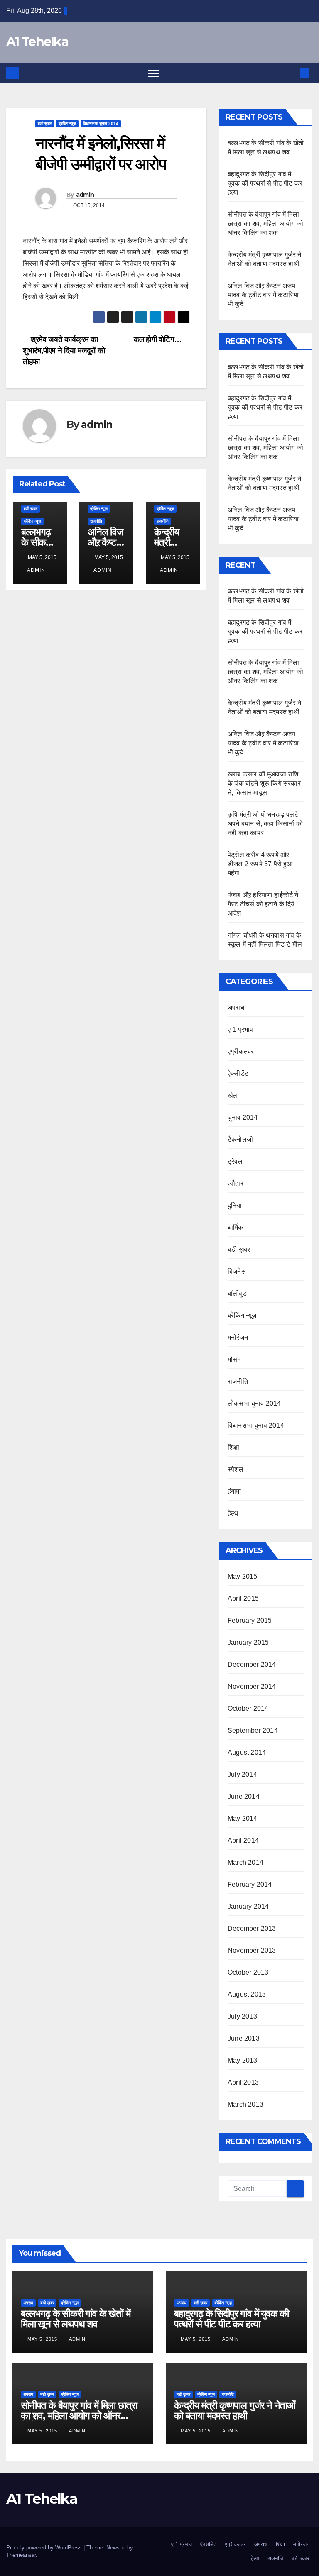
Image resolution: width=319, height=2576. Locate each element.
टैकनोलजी (240, 1139)
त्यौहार (236, 1183)
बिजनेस (237, 1271)
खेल (232, 1095)
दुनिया (235, 1205)
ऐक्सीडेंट (238, 1073)
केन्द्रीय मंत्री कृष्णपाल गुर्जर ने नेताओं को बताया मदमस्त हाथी (235, 2410)
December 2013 (252, 1928)
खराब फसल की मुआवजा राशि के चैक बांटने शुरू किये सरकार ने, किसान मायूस (264, 783)
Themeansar (21, 2555)
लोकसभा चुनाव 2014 (254, 1403)
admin (85, 195)
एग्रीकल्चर (241, 1051)
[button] (291, 73)
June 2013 (244, 2038)
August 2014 (247, 1752)
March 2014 (245, 1862)
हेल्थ (233, 1513)
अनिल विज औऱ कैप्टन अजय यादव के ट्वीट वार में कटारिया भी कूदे (263, 295)
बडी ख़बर (45, 123)
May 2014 (243, 1818)
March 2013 (245, 2104)
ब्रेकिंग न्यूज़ (67, 123)
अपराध (236, 1007)
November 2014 (252, 1686)
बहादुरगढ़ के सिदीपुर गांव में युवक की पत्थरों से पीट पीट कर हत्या (265, 183)
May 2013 (243, 2060)
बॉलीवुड (237, 1293)
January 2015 (248, 1642)
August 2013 (247, 1994)
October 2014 (248, 1708)
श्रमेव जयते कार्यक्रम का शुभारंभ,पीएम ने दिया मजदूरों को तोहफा (64, 350)
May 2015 (243, 1576)
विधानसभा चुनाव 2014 (101, 123)
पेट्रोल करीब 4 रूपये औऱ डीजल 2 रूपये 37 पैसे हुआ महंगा (260, 864)
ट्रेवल (235, 1161)
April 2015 (243, 1598)
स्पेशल (236, 1469)
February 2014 (250, 1884)
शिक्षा (233, 1447)
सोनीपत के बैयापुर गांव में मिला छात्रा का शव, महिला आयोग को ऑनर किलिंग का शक (265, 223)
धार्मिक (236, 1227)
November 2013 (252, 1950)
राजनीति (96, 521)
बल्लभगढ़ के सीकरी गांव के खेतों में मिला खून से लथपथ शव (76, 2319)
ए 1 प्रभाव (240, 1029)
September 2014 (253, 1730)
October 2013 (248, 1972)
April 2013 (243, 2082)
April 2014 (243, 1840)
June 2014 (244, 1796)
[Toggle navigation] (154, 73)
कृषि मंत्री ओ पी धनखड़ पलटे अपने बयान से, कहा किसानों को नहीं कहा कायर (265, 824)
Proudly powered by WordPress (45, 2548)
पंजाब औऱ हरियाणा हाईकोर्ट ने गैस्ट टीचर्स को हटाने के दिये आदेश (263, 904)
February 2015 (250, 1620)
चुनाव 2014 (243, 1117)
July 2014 (242, 1774)
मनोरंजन (238, 1337)
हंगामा (234, 1491)
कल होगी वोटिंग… (159, 339)
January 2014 (248, 1906)
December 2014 (252, 1664)
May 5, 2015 (43, 2339)
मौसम (234, 1359)
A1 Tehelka (37, 42)
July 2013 (242, 2016)
